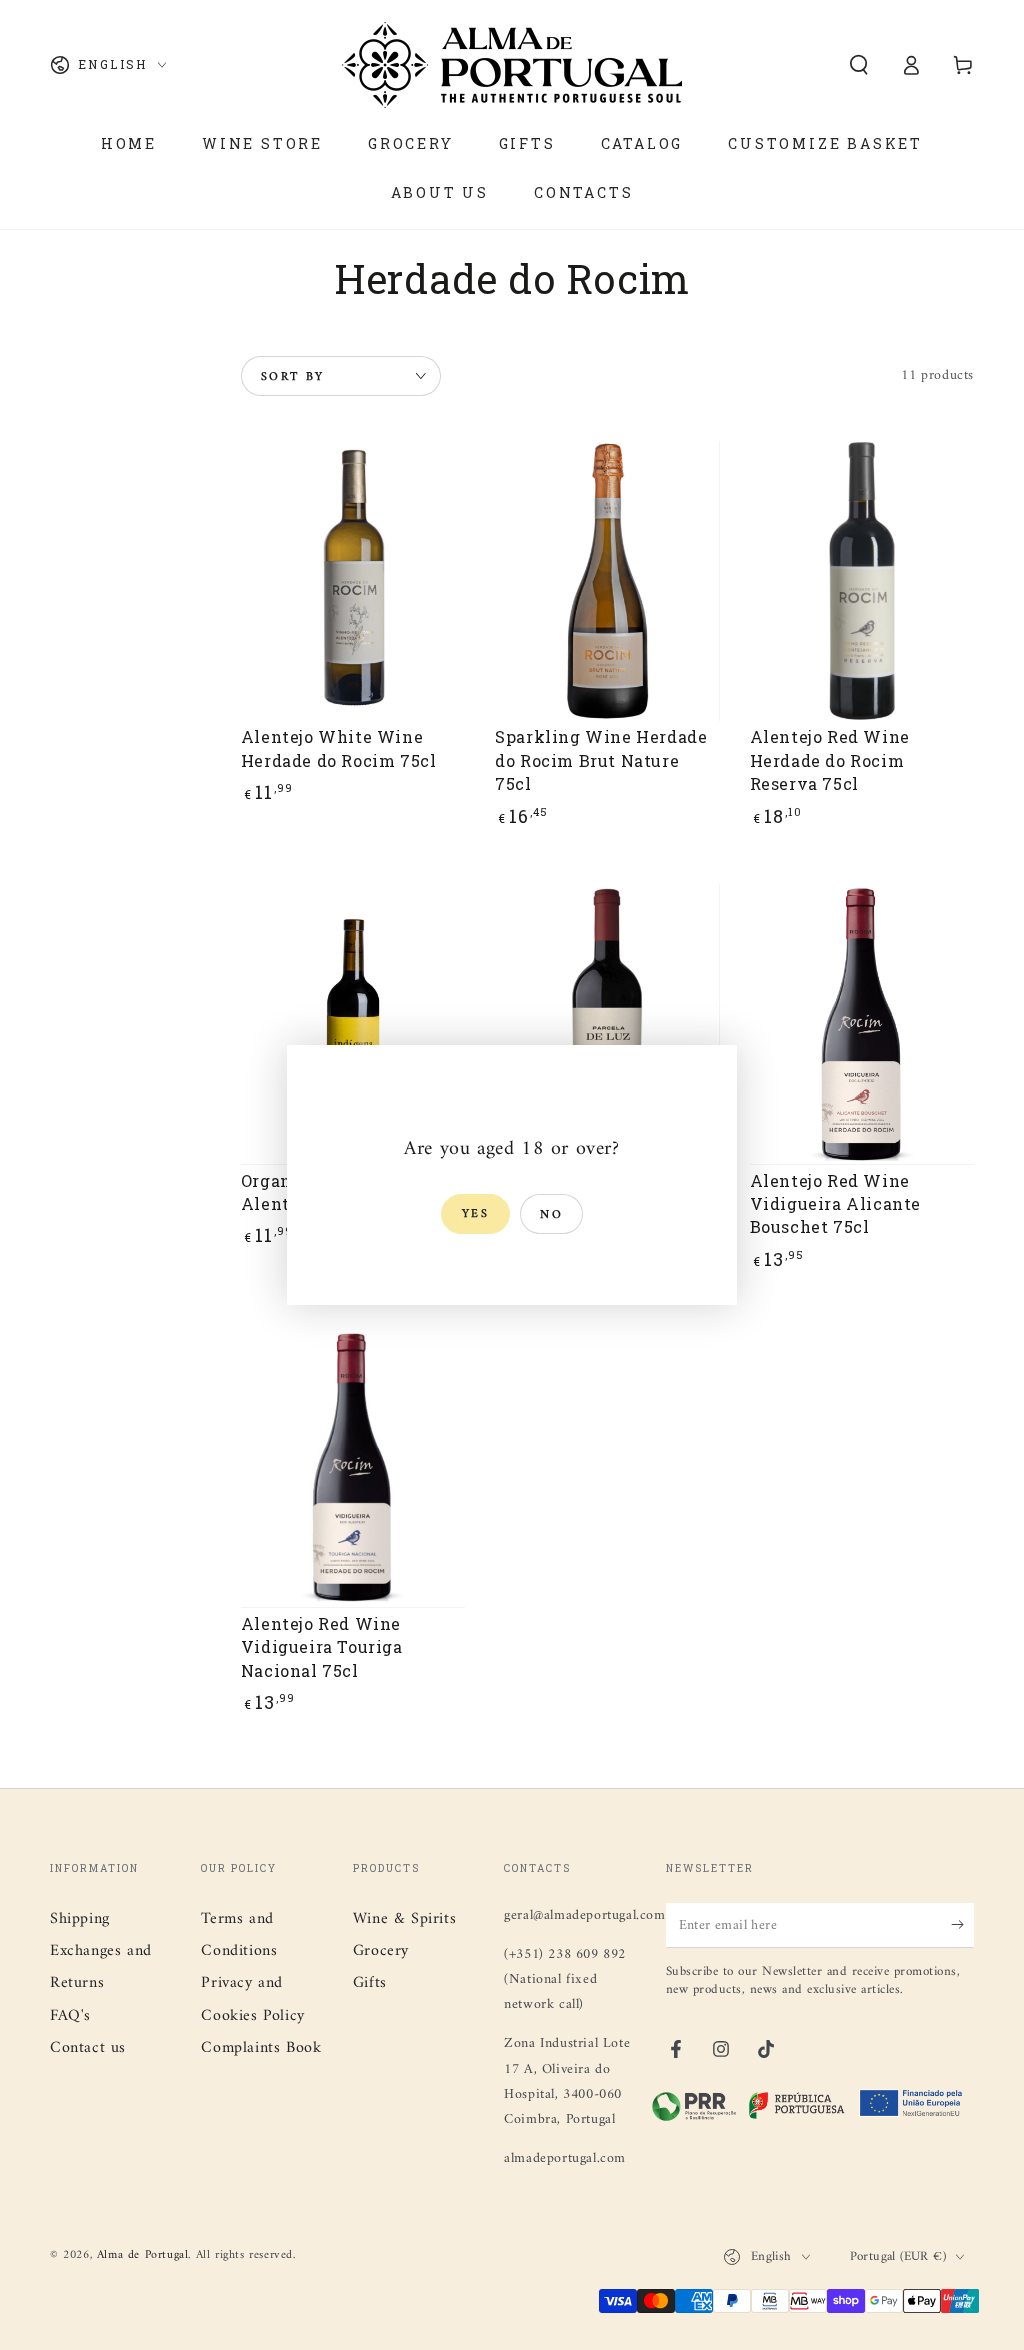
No (551, 1215)
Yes (475, 1214)
